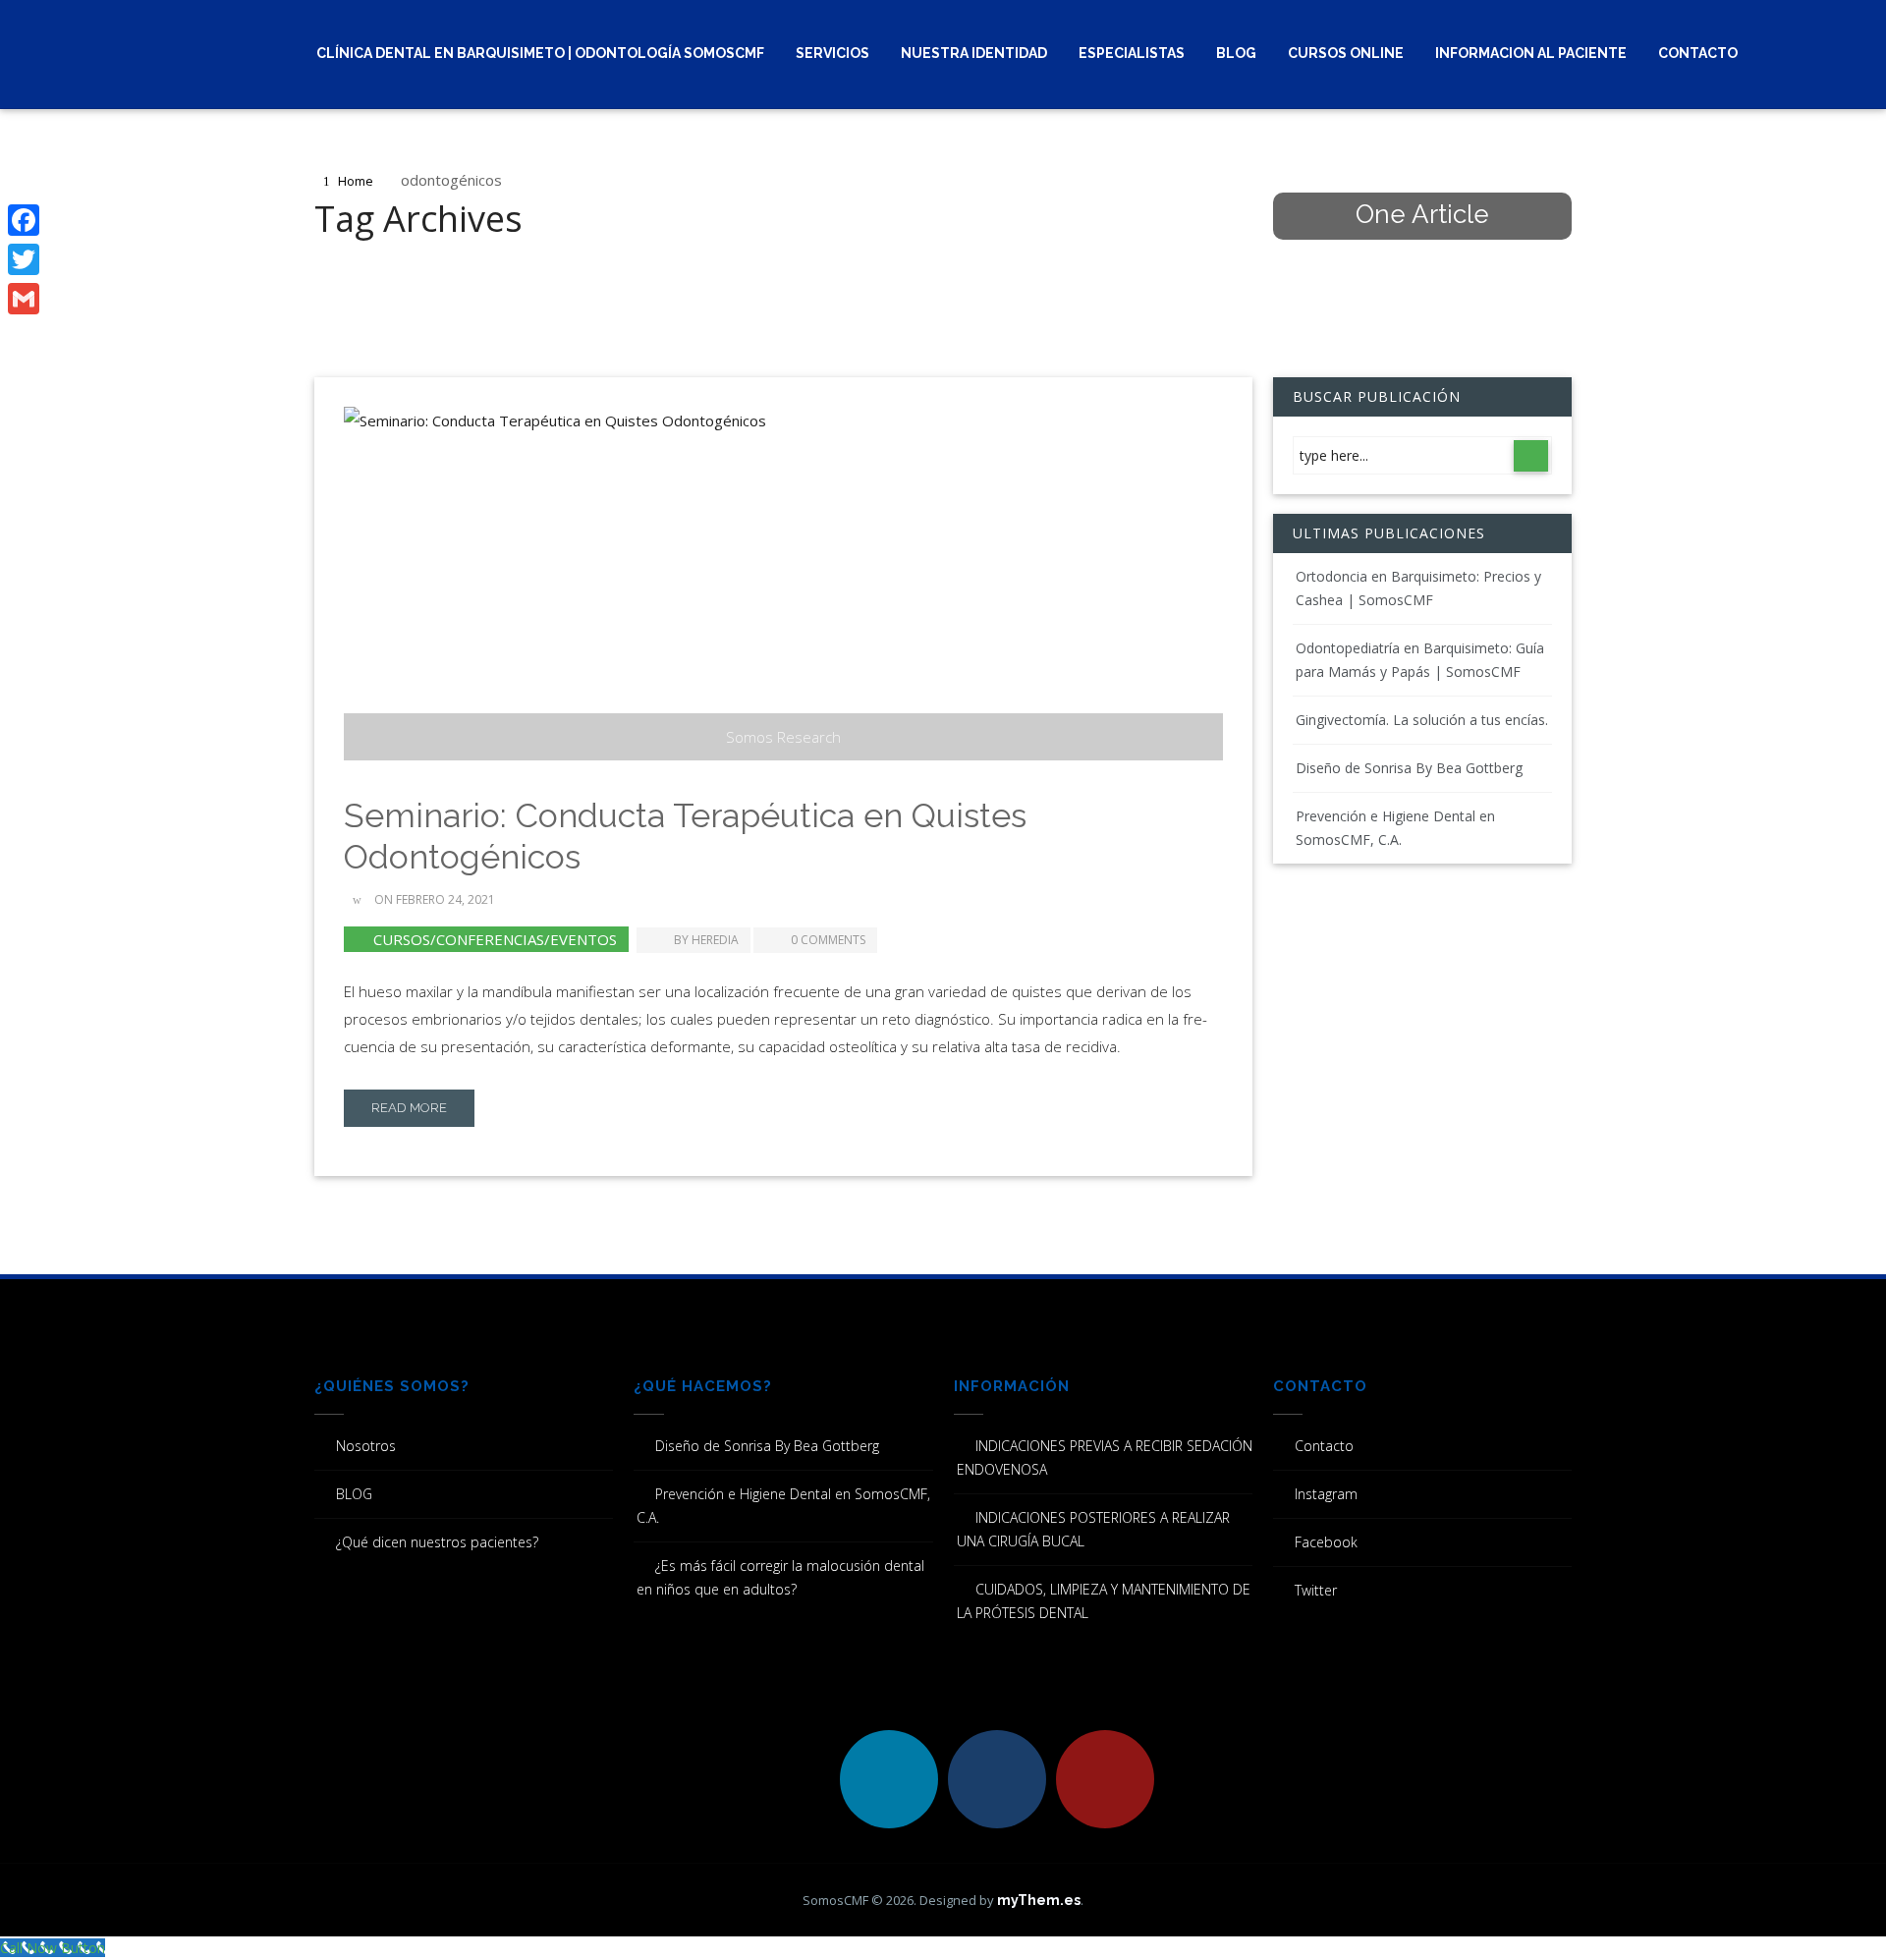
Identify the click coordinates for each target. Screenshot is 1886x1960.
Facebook (1326, 1542)
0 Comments (828, 940)
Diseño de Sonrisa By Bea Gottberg (1409, 768)
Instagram (1326, 1494)
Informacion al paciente (1531, 53)
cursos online (1346, 53)
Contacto (1698, 53)
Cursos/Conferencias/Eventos (495, 939)
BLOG (1236, 53)
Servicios (832, 53)
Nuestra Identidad (974, 53)
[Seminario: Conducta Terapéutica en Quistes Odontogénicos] (783, 584)
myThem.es (1039, 1900)
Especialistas (1132, 53)
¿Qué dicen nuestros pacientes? (437, 1542)
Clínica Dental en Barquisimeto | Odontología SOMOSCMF (540, 53)
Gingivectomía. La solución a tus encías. (1422, 720)
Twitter (1316, 1590)
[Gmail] (24, 299)
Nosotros (366, 1446)
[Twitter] (24, 259)
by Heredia (706, 940)
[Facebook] (24, 220)
